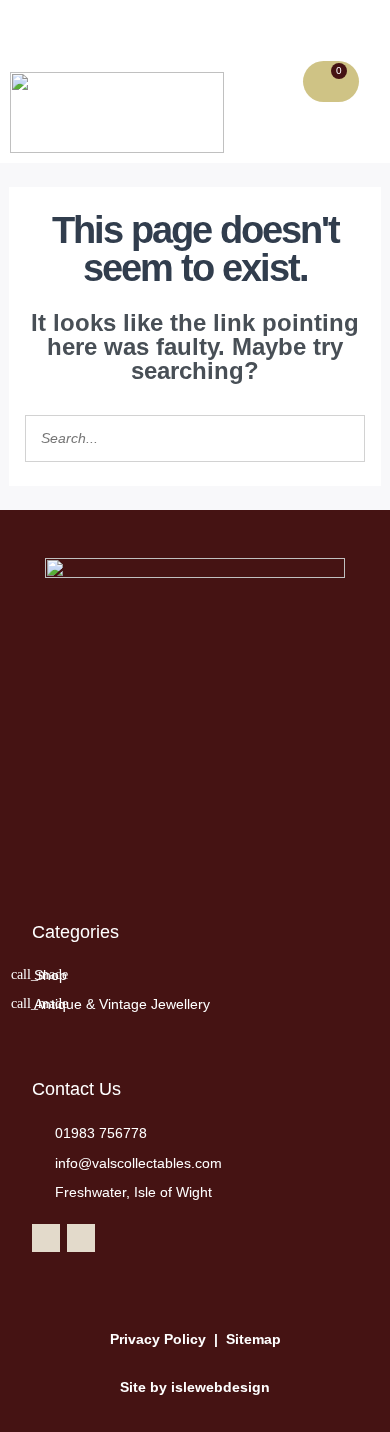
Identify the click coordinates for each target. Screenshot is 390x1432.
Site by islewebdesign (195, 1387)
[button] (88, 31)
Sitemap (253, 1339)
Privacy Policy (158, 1339)
